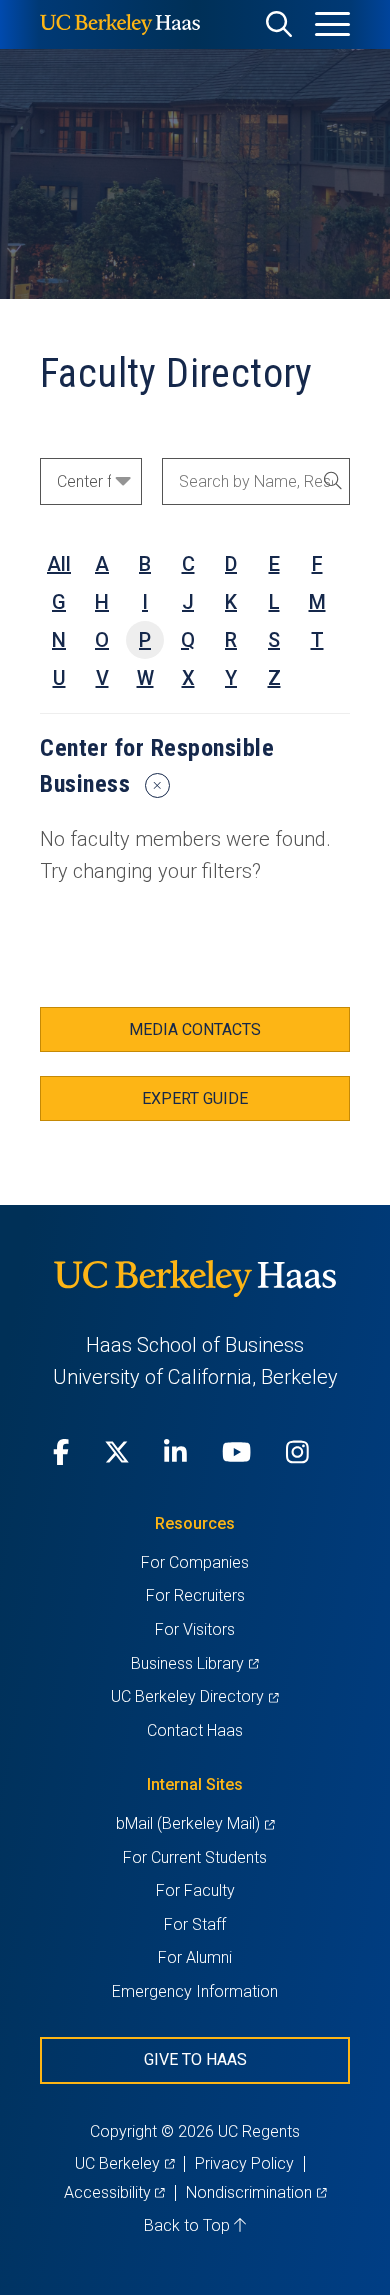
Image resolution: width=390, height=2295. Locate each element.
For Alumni (195, 1957)
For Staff (195, 1924)
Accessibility (114, 2192)
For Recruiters (195, 1595)
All (59, 564)
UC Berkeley (124, 2163)
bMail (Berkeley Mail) (195, 1823)
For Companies (195, 1562)
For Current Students (195, 1857)
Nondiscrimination (256, 2192)
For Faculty (195, 1890)
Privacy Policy (244, 2163)
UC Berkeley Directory (194, 1696)
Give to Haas (195, 2059)
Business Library (194, 1663)
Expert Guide (195, 1098)
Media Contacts (195, 1029)
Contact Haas (195, 1730)
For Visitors (195, 1629)
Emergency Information (195, 1991)
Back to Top (189, 2225)
